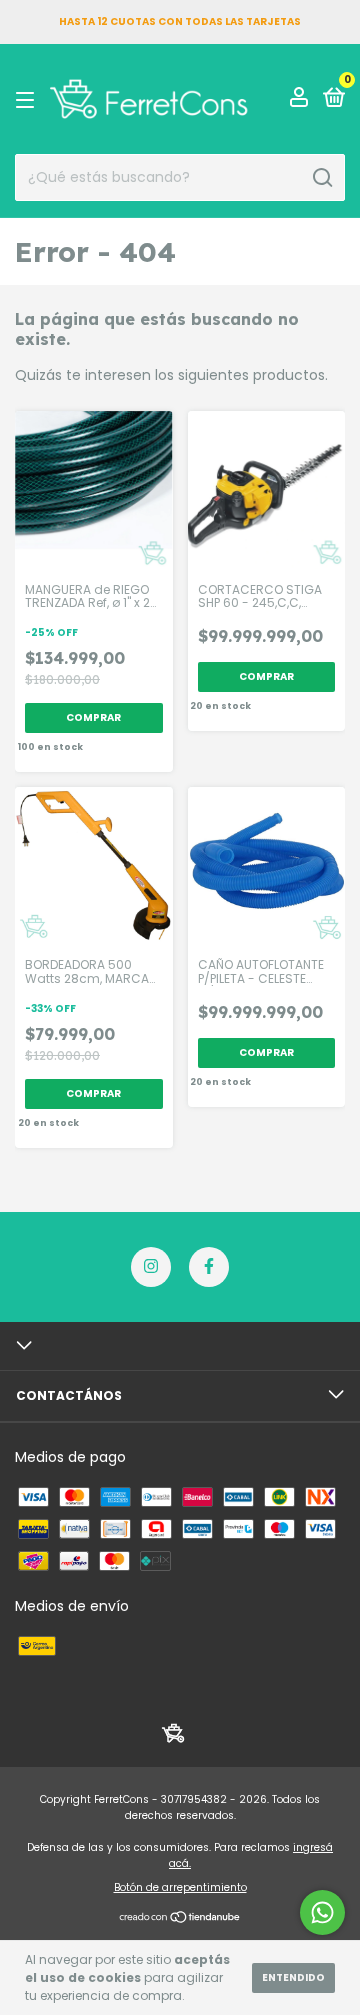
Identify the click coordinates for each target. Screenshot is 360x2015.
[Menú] (28, 99)
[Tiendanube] (180, 1919)
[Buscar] (321, 178)
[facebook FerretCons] (209, 1267)
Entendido (293, 1977)
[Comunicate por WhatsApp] (322, 1912)
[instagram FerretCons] (151, 1267)
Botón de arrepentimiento (180, 1887)
